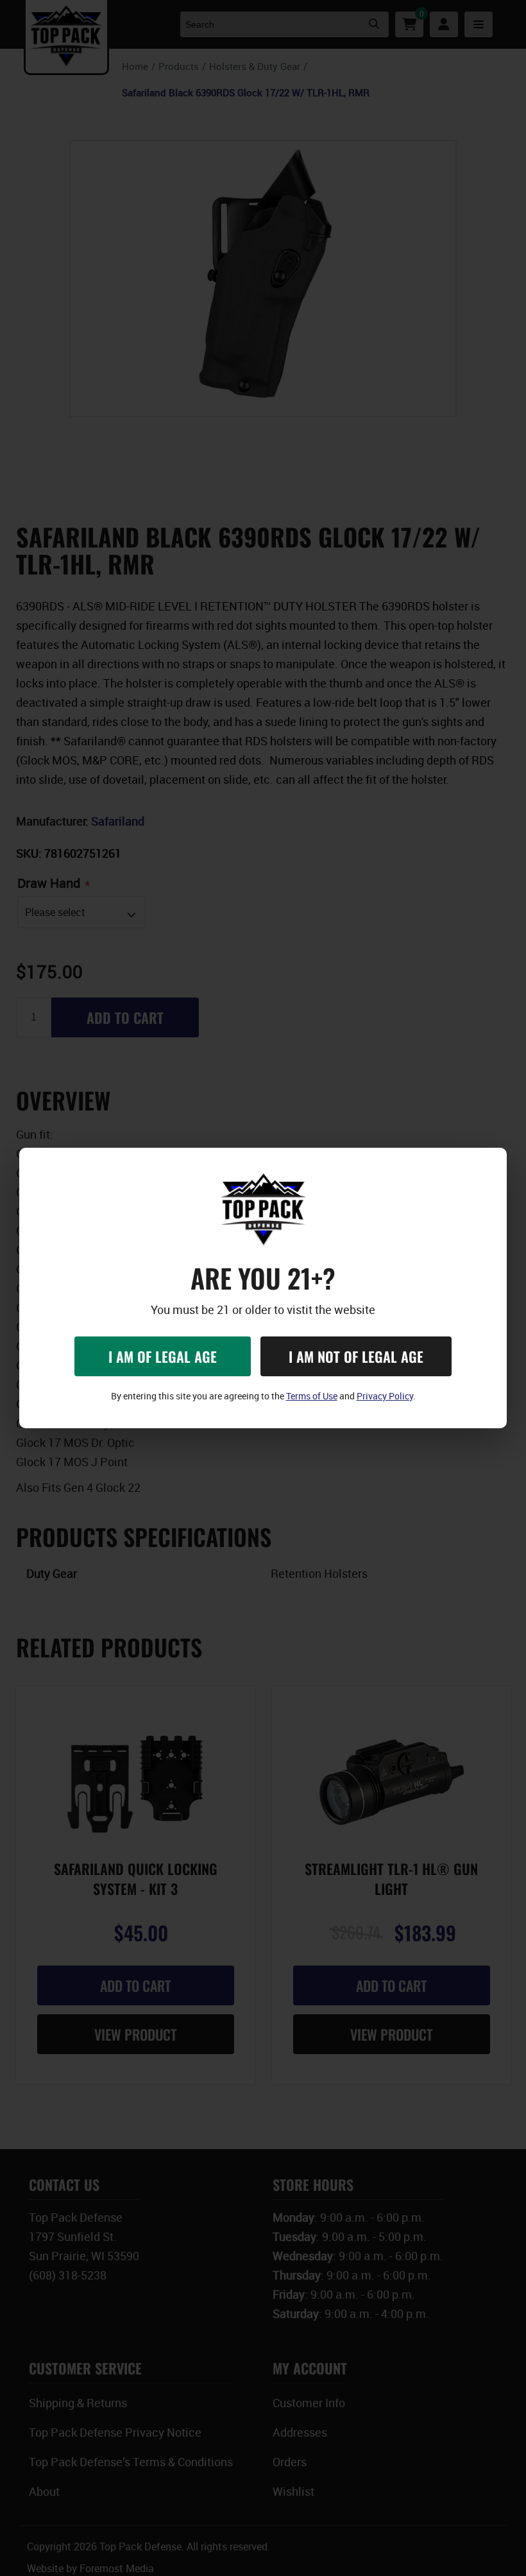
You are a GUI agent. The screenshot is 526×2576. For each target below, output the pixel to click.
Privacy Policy (385, 1396)
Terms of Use (312, 1396)
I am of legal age (163, 1356)
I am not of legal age (356, 1356)
